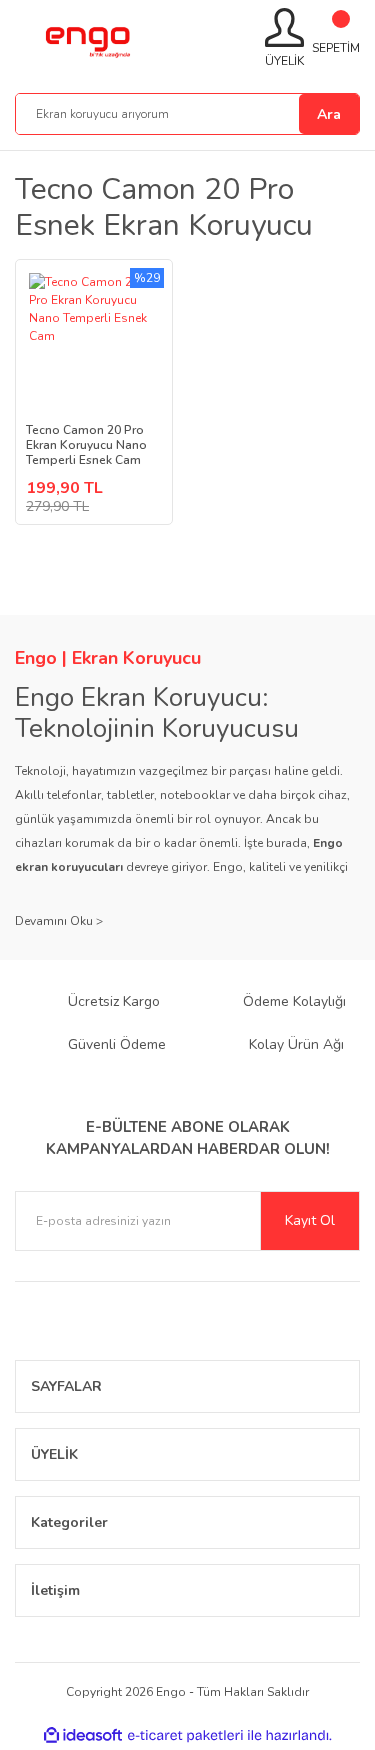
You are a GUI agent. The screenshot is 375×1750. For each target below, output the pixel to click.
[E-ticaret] (185, 1735)
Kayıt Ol (310, 1220)
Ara (329, 114)
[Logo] (87, 39)
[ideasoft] (83, 1735)
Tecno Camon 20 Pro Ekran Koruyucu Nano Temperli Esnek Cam (86, 445)
